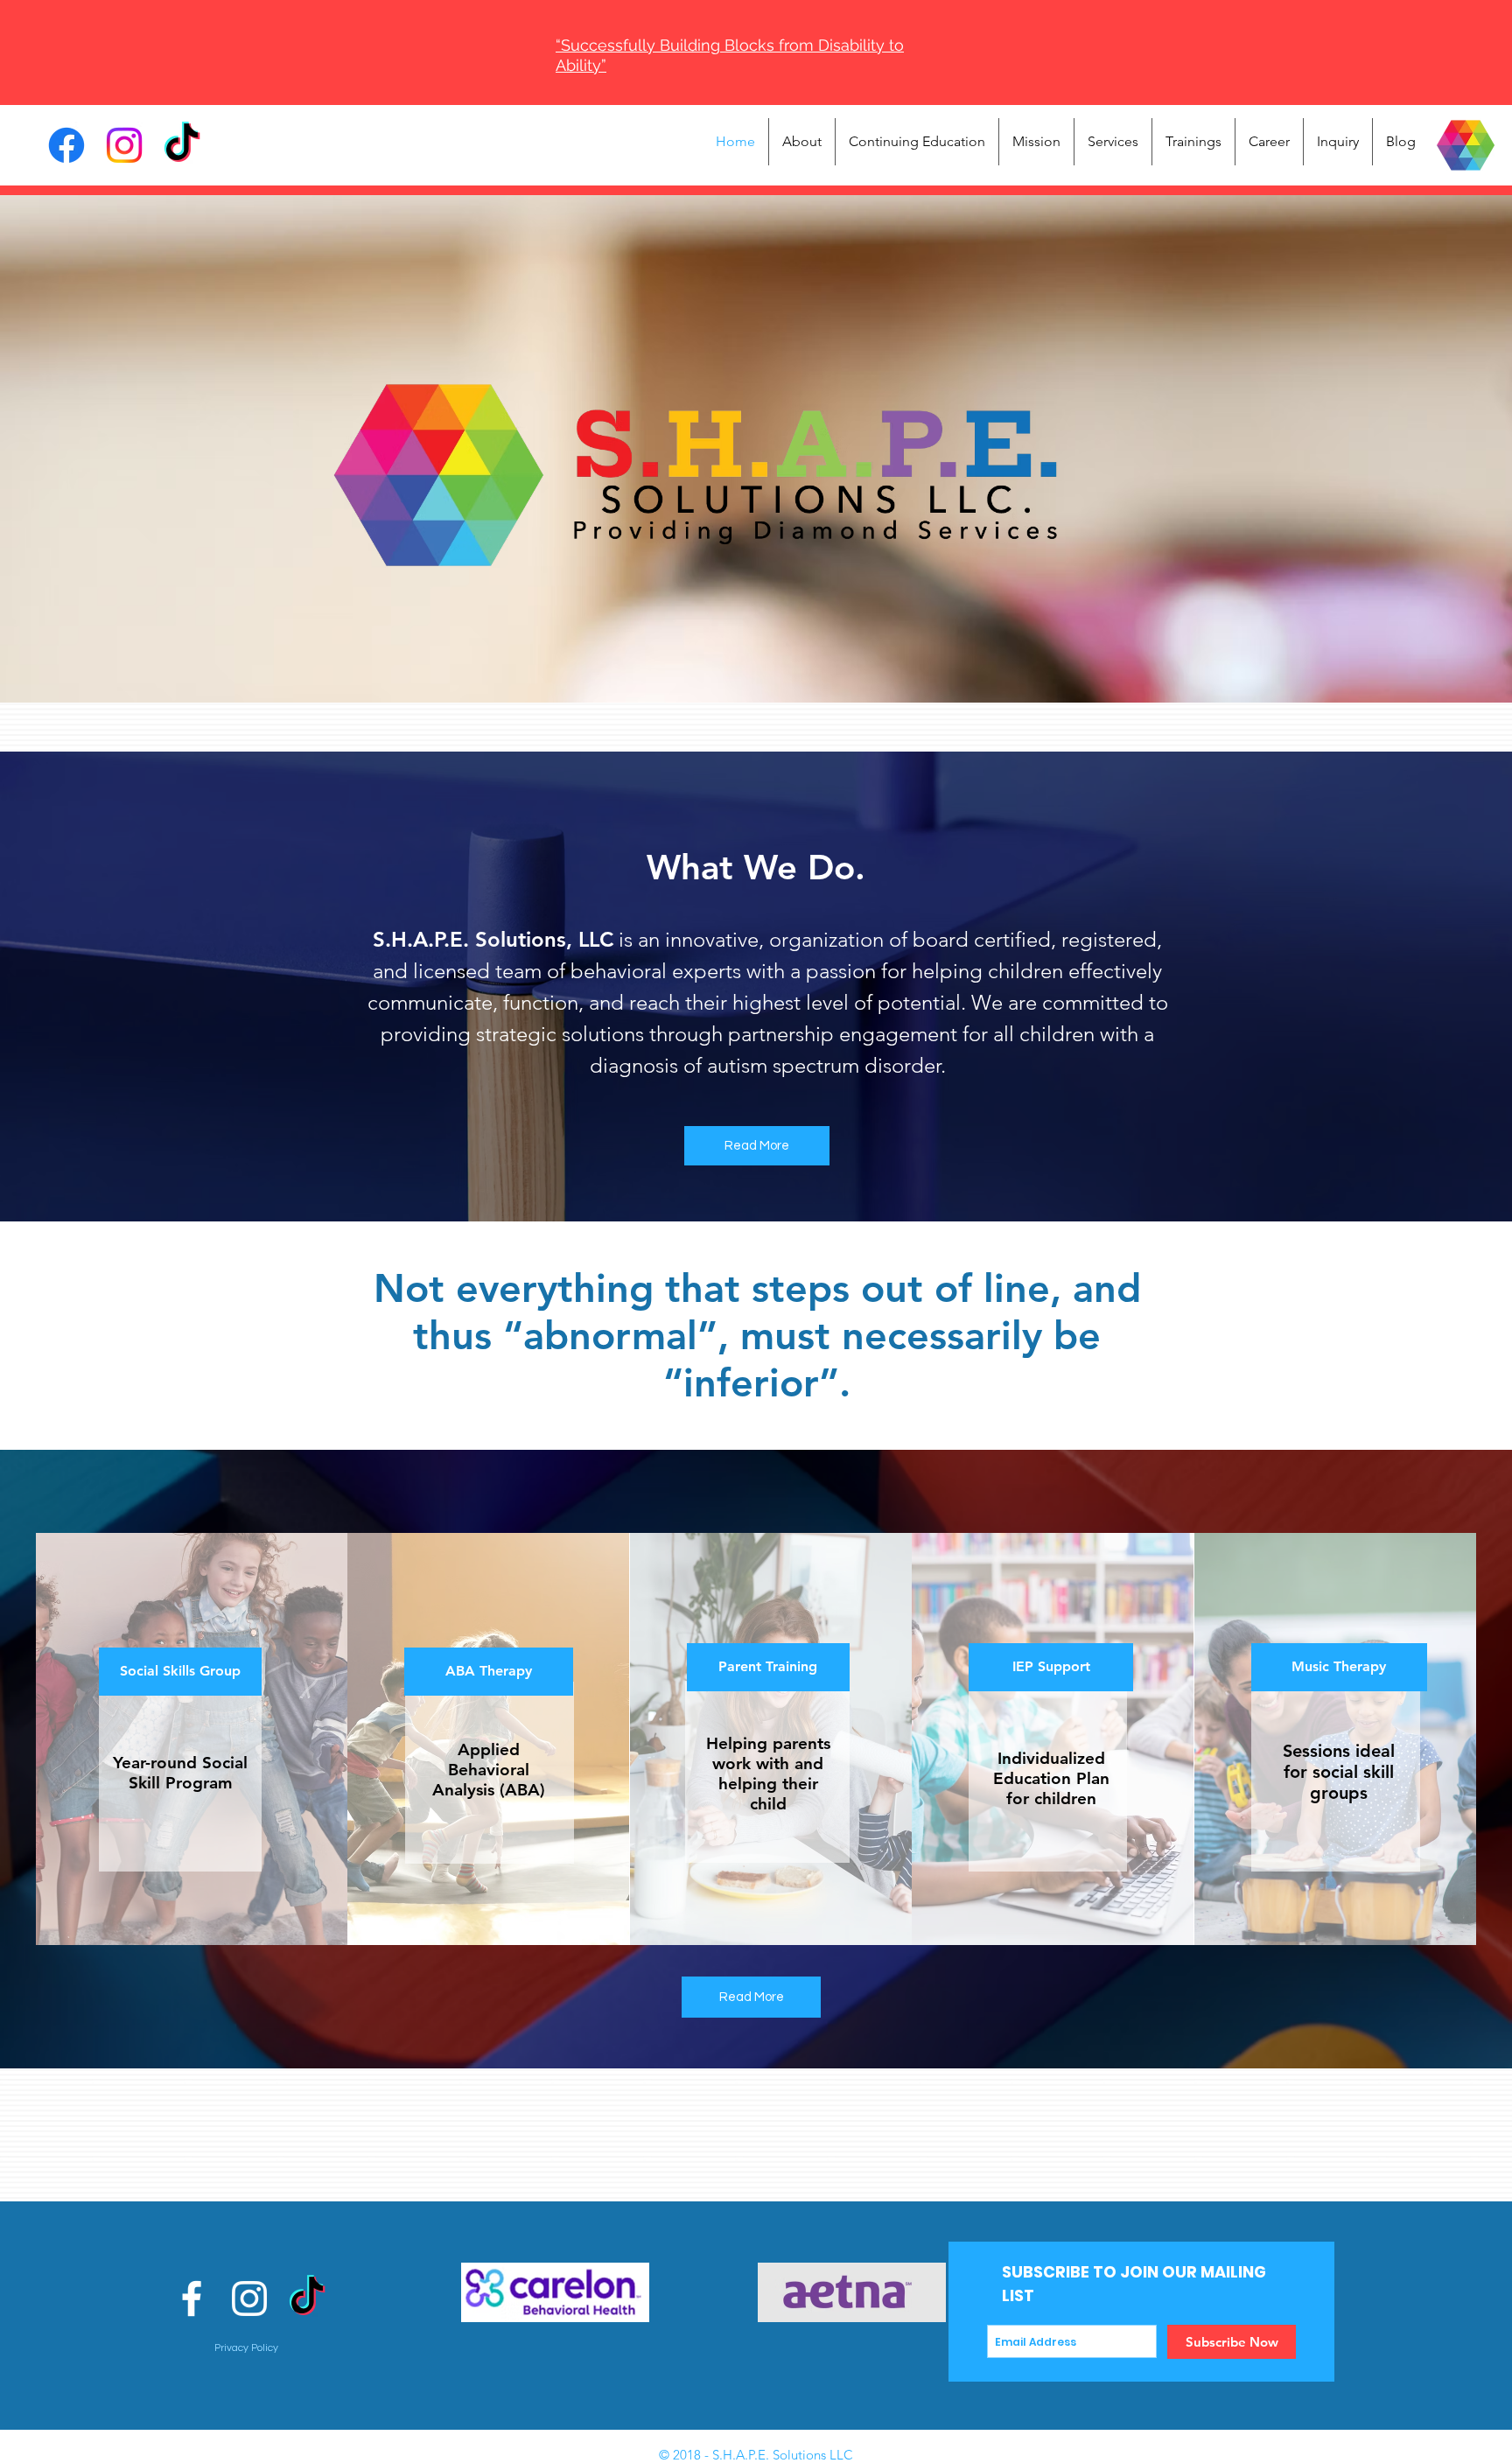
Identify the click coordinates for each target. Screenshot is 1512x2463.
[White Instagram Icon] (249, 2299)
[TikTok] (182, 145)
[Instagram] (124, 145)
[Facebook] (66, 145)
